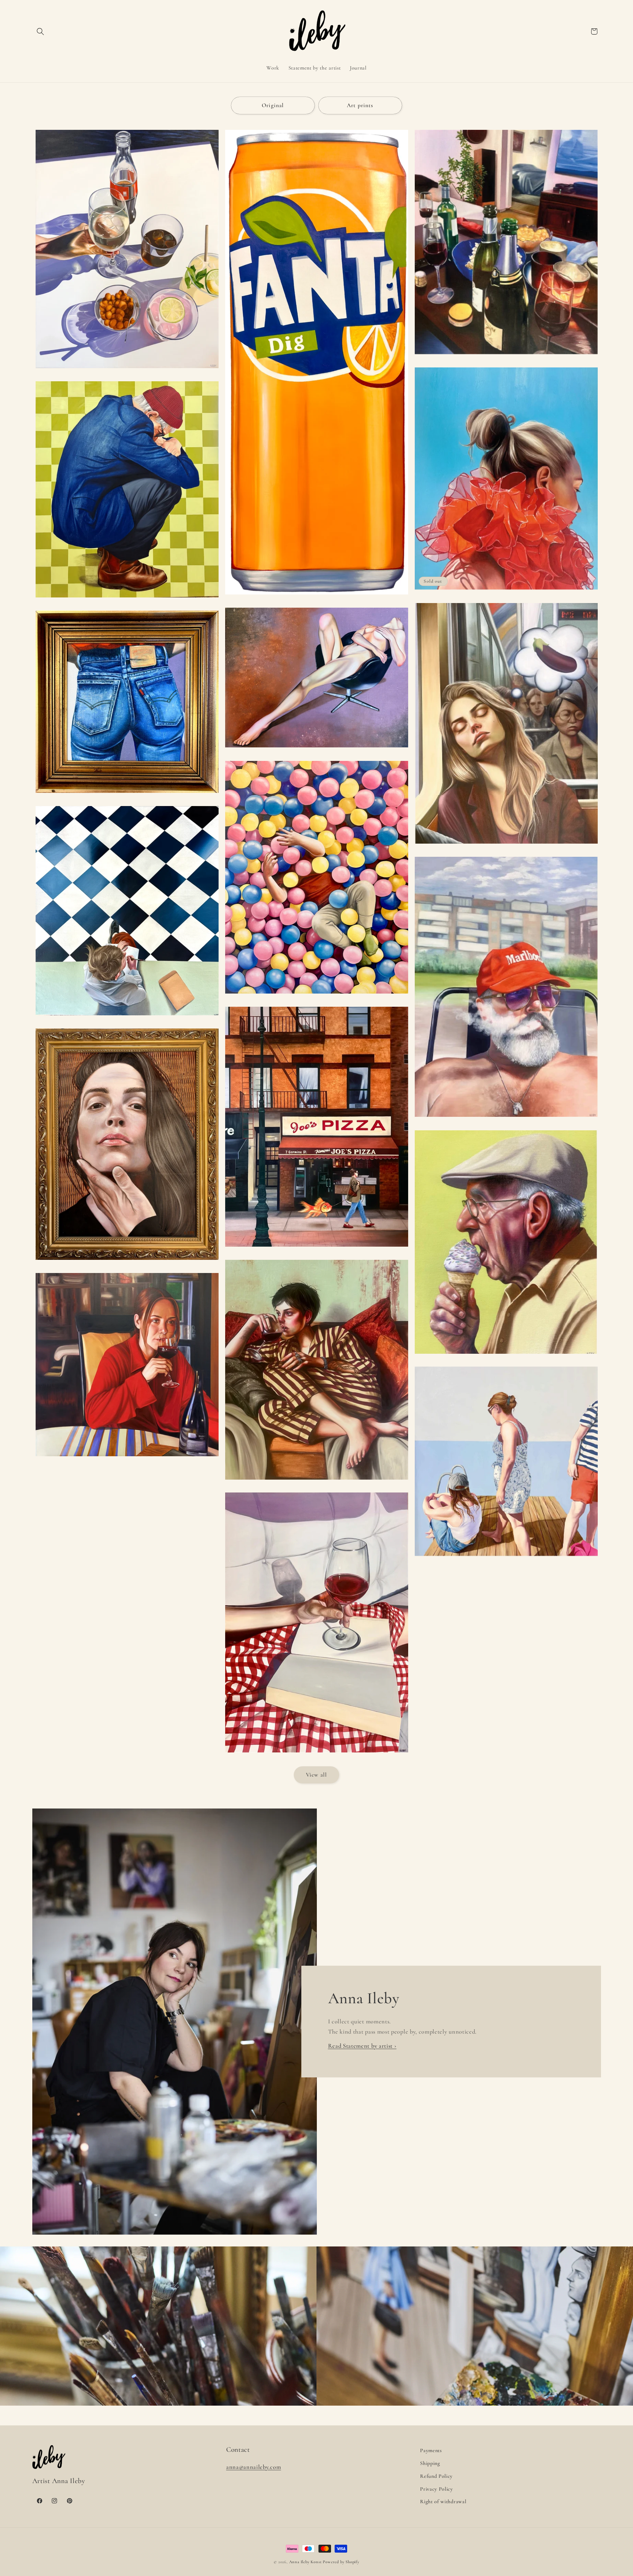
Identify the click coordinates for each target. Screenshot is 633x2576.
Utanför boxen (127, 601)
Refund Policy (436, 2476)
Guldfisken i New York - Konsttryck (316, 1250)
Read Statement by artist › (362, 2046)
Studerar (127, 1019)
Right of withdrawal (443, 2502)
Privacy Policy (437, 2489)
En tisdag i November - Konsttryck (317, 1483)
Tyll (506, 593)
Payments (431, 2450)
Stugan (127, 1460)
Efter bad (506, 1560)
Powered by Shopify (341, 2562)
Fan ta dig (316, 598)
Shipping (430, 2463)
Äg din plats (316, 751)
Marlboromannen (506, 1120)
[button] (41, 31)
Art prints (360, 105)
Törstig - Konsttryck (127, 371)
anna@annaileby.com (254, 2467)
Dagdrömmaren (506, 847)
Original (273, 105)
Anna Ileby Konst (305, 2562)
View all (316, 1775)
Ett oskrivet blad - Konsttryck (317, 1756)
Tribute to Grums (506, 358)
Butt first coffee (127, 796)
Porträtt (127, 1263)
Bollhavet (316, 997)
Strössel (506, 1357)
